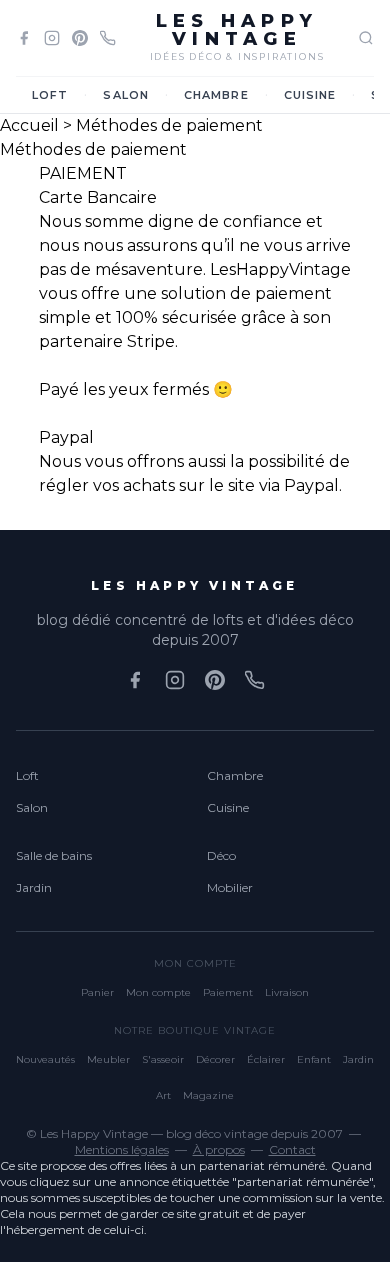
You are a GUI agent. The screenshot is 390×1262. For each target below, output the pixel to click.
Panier (97, 992)
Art (163, 1095)
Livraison (287, 992)
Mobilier (230, 887)
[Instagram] (52, 38)
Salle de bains (54, 855)
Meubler (108, 1059)
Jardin (34, 887)
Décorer (215, 1059)
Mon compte (158, 992)
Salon (126, 95)
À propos (219, 1149)
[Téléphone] (108, 38)
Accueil (29, 125)
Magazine (208, 1095)
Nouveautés (45, 1059)
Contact (292, 1149)
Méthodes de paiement (169, 125)
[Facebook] (24, 38)
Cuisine (310, 95)
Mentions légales (122, 1149)
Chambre (216, 95)
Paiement (228, 992)
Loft (50, 95)
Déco (221, 855)
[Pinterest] (80, 38)
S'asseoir (163, 1059)
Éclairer (266, 1059)
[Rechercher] (366, 38)
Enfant (314, 1059)
